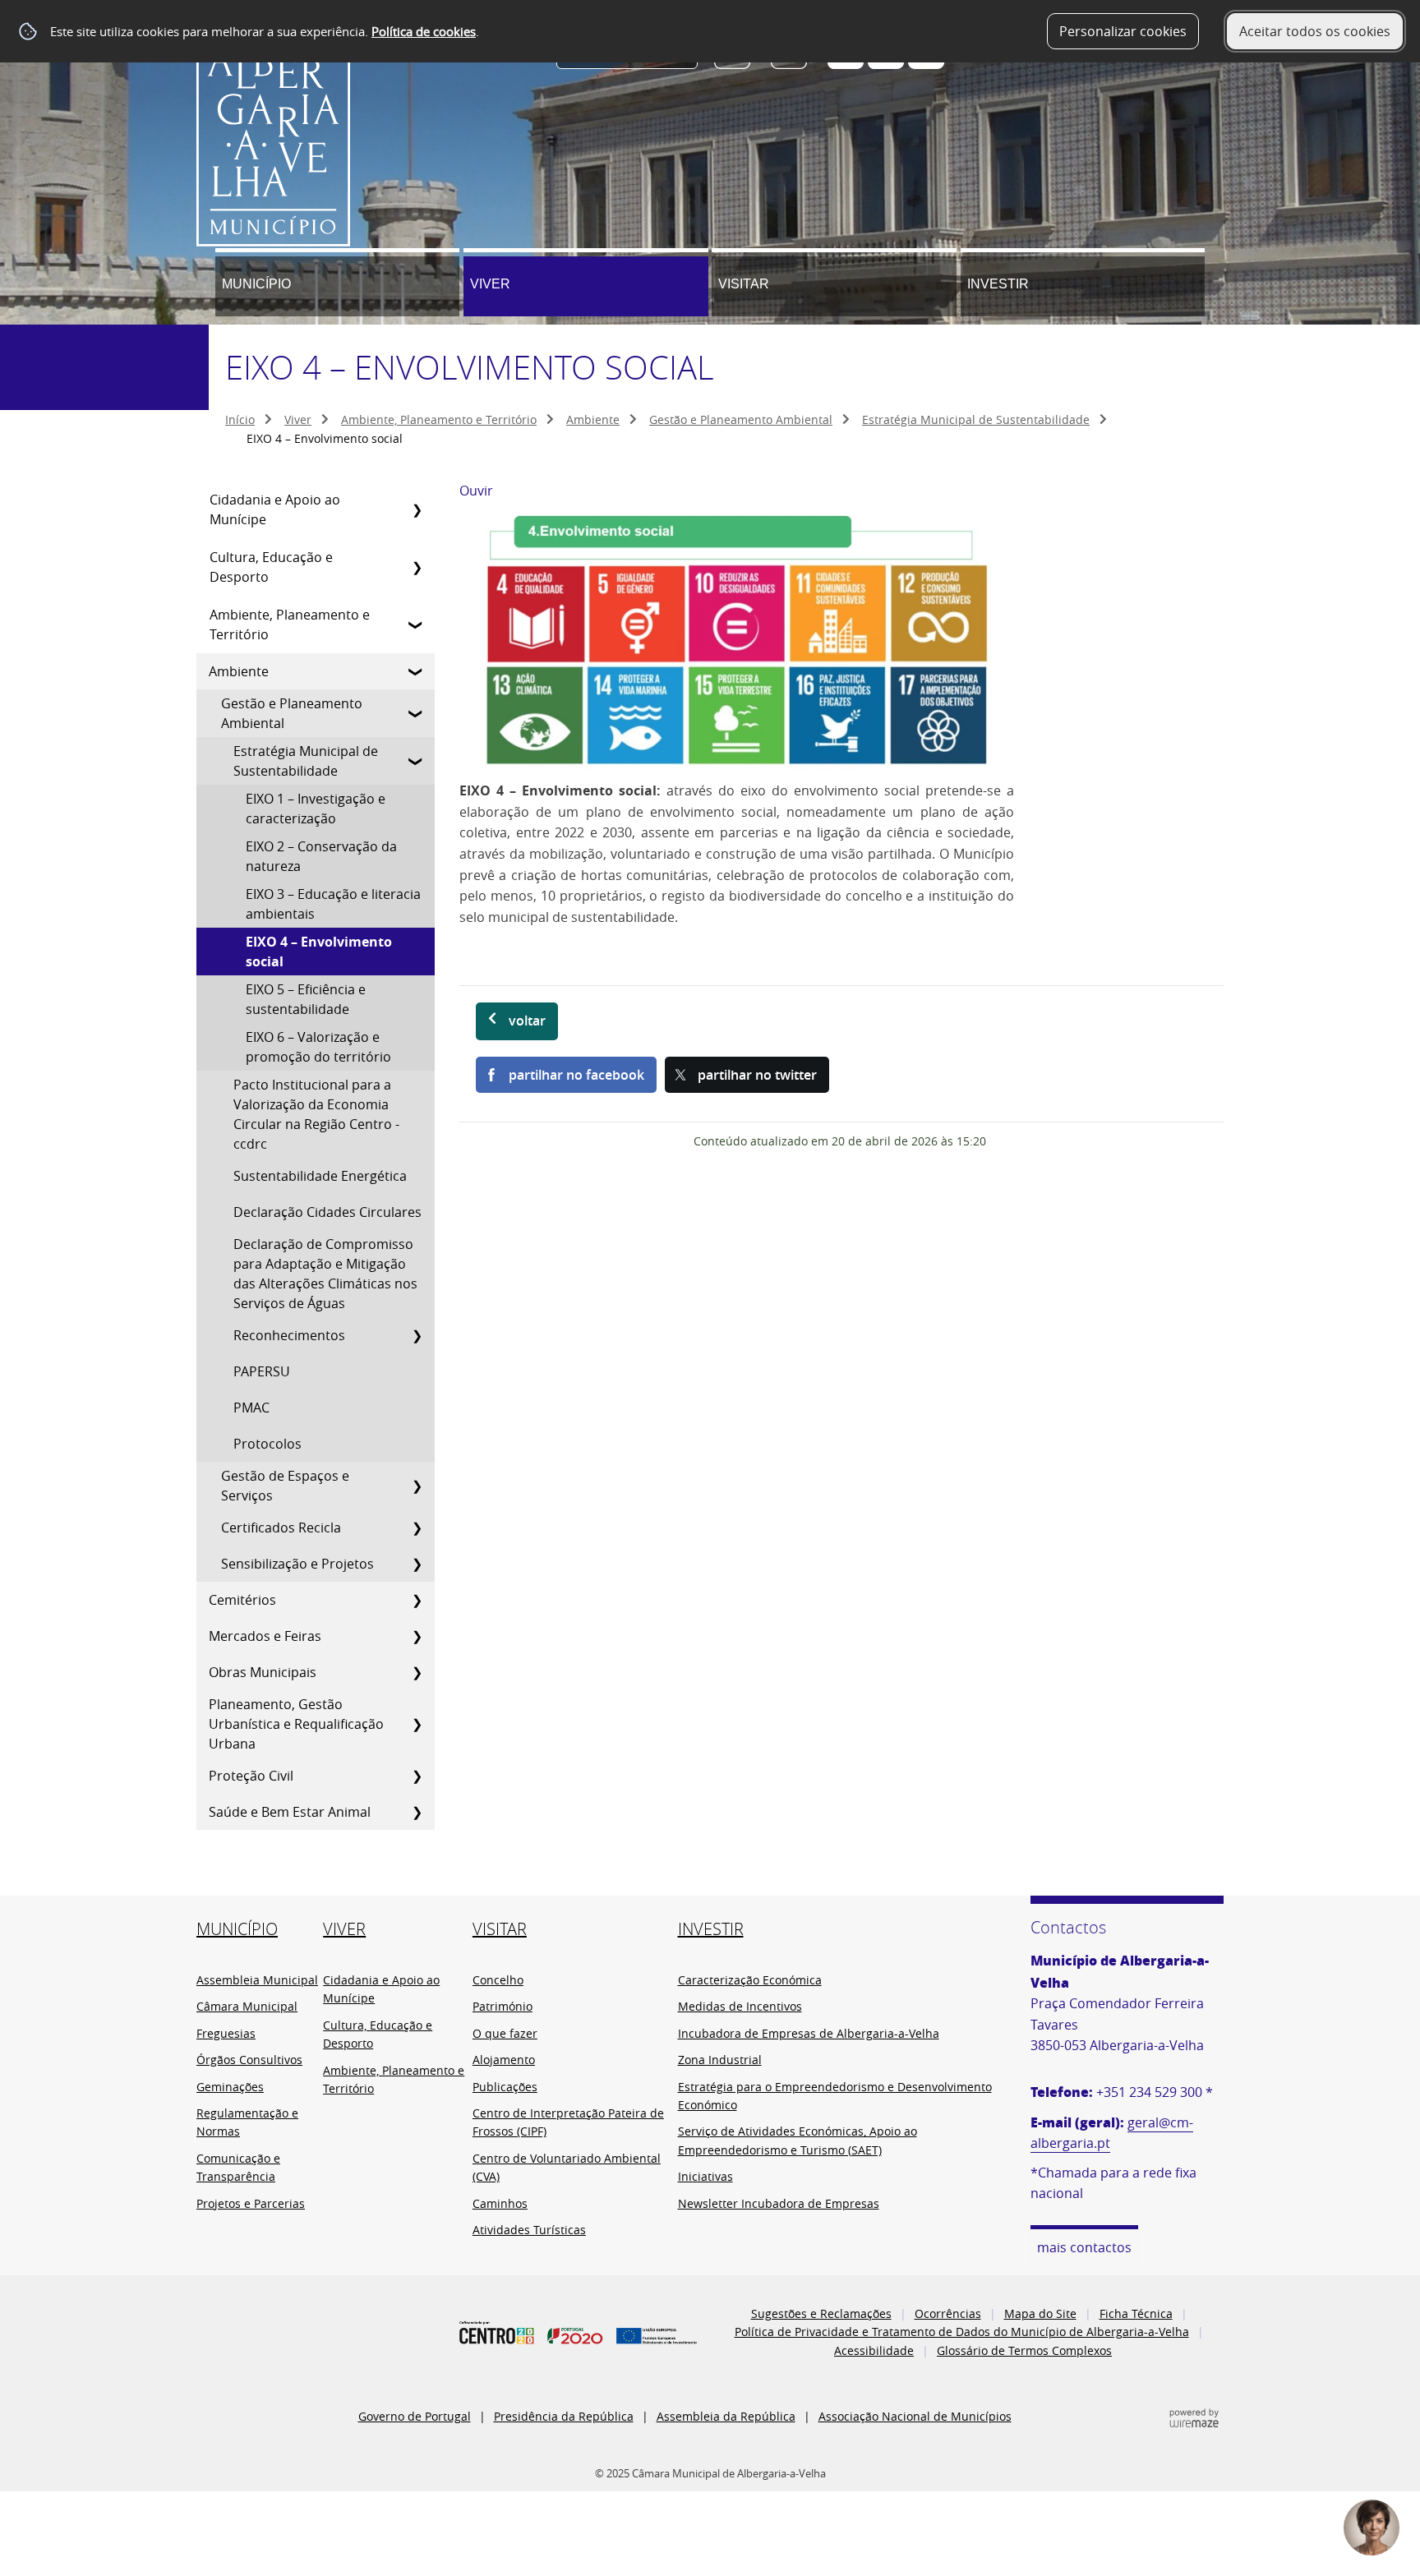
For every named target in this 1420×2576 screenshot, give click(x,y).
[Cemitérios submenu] (417, 1600)
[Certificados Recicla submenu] (417, 1528)
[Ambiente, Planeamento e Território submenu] (417, 624)
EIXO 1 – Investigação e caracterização (316, 809)
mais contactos (1084, 2247)
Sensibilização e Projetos (297, 1564)
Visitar (744, 284)
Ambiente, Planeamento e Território (439, 419)
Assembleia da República (726, 2416)
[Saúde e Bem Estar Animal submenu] (417, 1812)
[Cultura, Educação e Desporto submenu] (417, 567)
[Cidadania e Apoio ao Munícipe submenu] (417, 509)
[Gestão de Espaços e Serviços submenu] (417, 1486)
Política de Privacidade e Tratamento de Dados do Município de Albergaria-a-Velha (962, 2332)
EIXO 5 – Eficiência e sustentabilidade (306, 999)
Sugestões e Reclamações (821, 2313)
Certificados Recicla (281, 1528)
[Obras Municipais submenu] (417, 1672)
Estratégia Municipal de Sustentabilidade (976, 419)
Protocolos (267, 1444)
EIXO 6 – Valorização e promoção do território (318, 1047)
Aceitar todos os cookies (1315, 31)
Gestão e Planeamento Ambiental (741, 419)
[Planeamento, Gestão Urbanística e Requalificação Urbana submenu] (417, 1724)
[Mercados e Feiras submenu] (417, 1636)
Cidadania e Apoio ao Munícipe (275, 509)
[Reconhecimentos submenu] (417, 1335)
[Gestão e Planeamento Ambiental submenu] (417, 713)
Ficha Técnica (1136, 2313)
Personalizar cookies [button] (1123, 31)
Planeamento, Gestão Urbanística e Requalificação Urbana (296, 1724)
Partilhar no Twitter (757, 1075)
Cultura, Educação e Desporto (271, 567)
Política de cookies (424, 31)
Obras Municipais (263, 1672)
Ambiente (593, 419)
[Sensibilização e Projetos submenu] (417, 1564)
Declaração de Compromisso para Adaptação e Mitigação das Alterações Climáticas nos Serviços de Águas (325, 1274)
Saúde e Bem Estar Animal (290, 1812)
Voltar (527, 1021)
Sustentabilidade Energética (320, 1176)
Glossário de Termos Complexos (1024, 2350)
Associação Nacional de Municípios (915, 2416)
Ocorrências (948, 2313)
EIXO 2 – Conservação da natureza (321, 856)
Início (240, 419)
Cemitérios (242, 1600)
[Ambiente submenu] (417, 671)
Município (256, 284)
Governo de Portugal (415, 2416)
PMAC (251, 1408)
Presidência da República (564, 2416)
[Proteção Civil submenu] (417, 1776)
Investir (998, 284)
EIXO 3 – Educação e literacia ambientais (333, 904)
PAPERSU (262, 1371)
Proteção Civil (251, 1776)
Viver (490, 284)
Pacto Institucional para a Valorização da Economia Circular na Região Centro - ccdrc (316, 1114)
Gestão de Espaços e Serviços (285, 1486)
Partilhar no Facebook (576, 1075)
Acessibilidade (874, 2350)
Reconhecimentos (289, 1335)
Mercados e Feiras (265, 1636)
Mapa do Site (1040, 2313)
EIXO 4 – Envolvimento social (319, 952)
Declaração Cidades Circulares (327, 1212)
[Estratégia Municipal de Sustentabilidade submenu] (417, 761)
